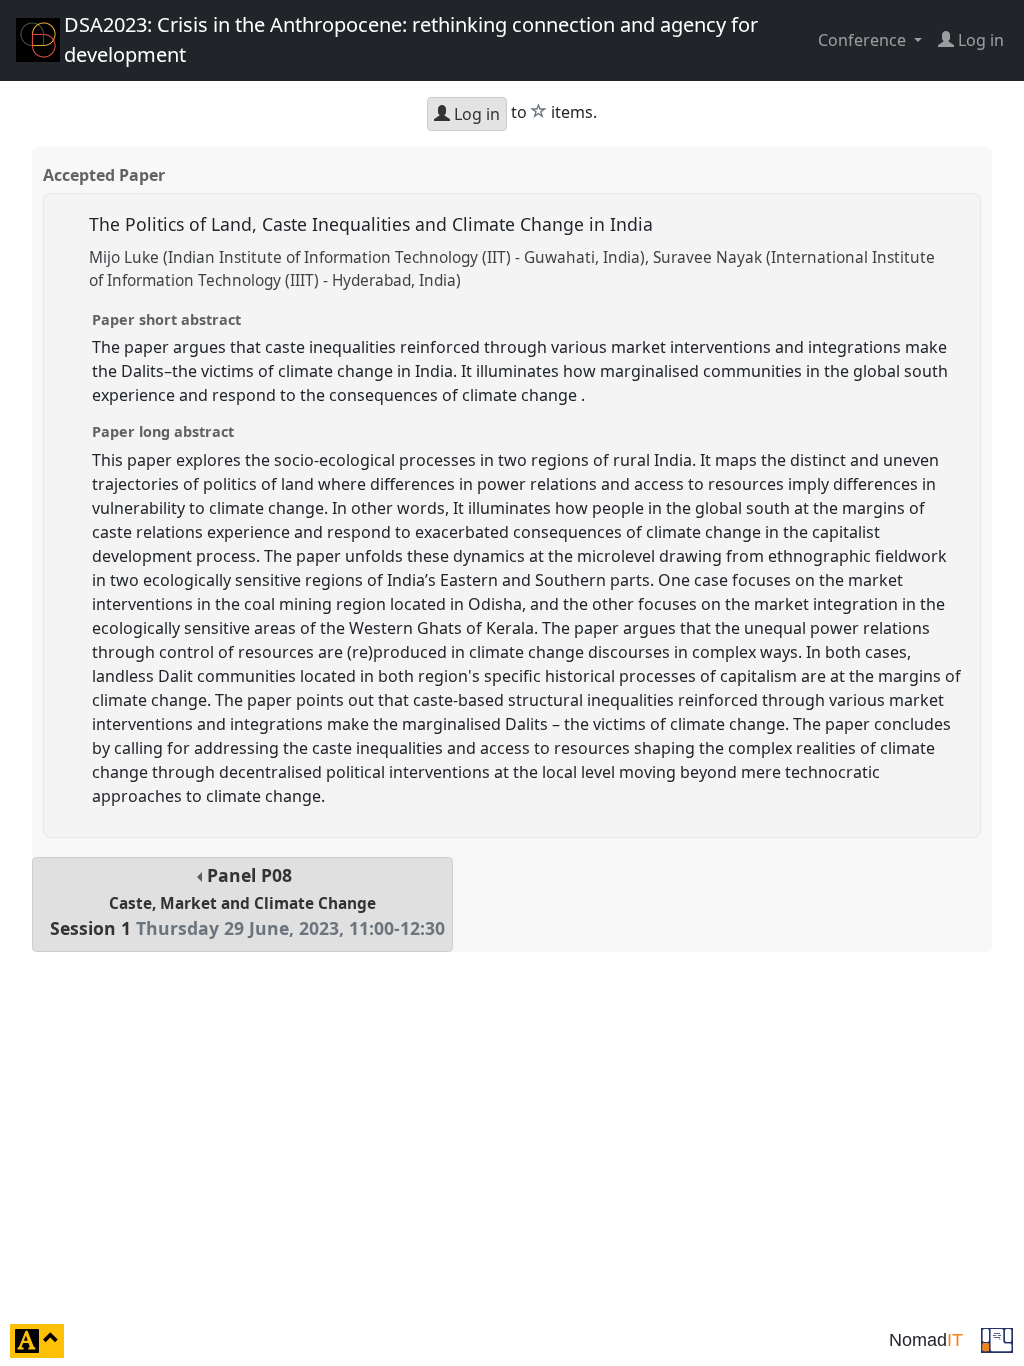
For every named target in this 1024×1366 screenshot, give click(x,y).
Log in (475, 114)
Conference (864, 40)
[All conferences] (997, 1339)
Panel (247, 901)
